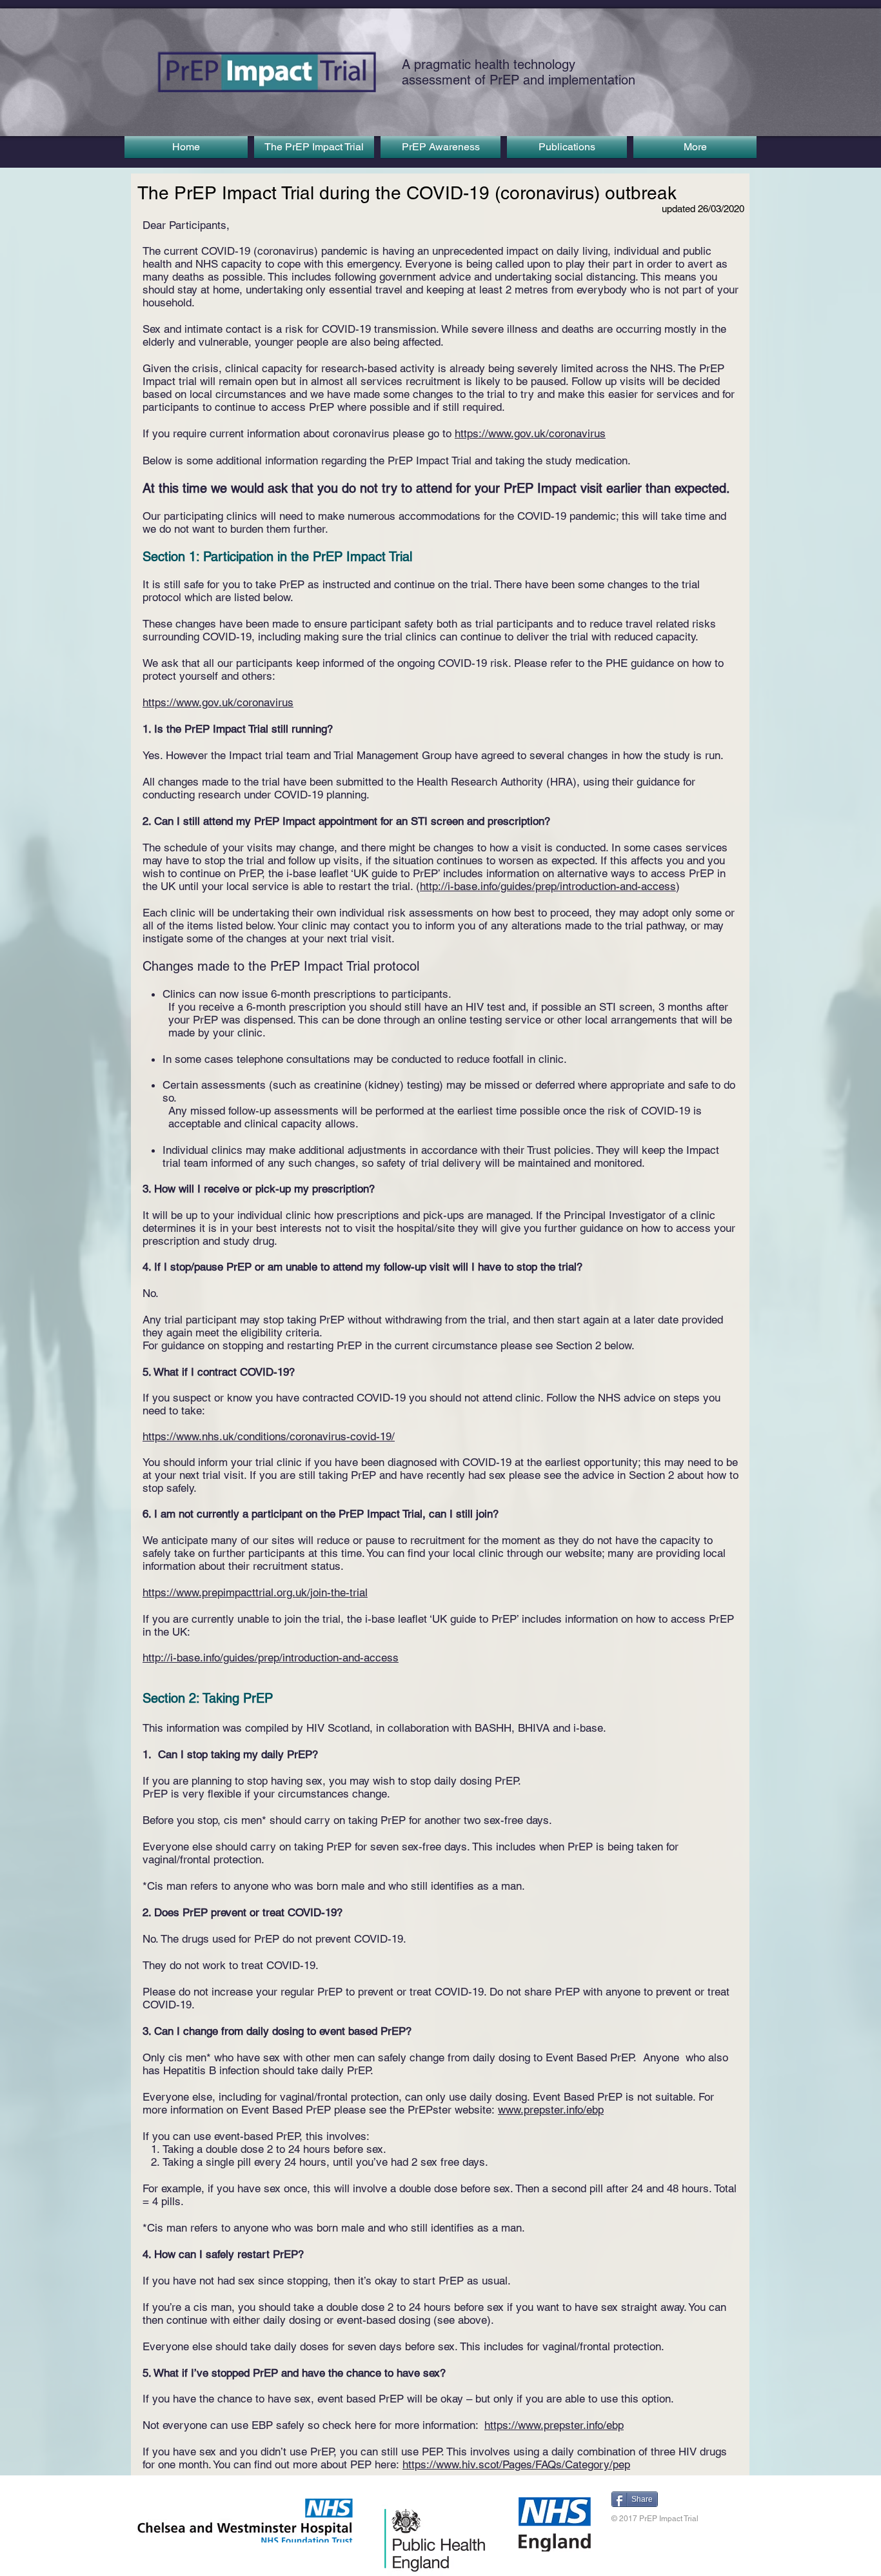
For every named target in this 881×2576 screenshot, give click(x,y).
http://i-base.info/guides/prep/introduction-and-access (548, 886)
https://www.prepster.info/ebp (554, 2425)
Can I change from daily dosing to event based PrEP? (283, 2031)
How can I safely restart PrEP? (229, 2254)
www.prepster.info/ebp (551, 2110)
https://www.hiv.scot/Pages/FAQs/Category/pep (516, 2464)
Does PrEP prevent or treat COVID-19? (248, 1912)
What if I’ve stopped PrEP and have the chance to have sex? (300, 2373)
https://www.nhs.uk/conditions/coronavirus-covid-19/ (269, 1436)
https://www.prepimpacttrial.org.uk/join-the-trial (255, 1592)
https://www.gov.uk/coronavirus (530, 433)
